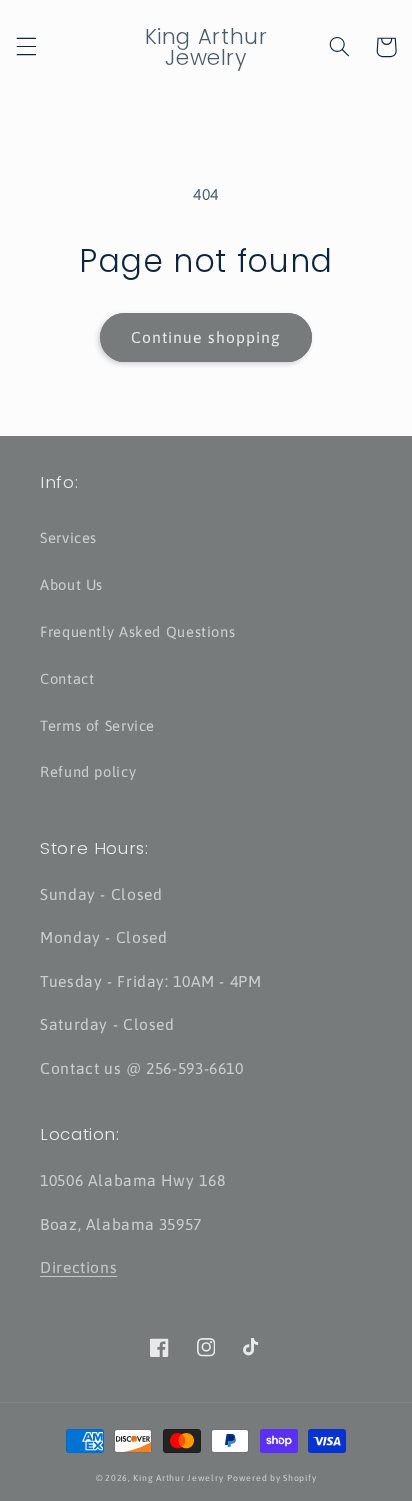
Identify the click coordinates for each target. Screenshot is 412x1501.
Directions (78, 1267)
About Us (71, 584)
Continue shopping (206, 337)
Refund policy (88, 771)
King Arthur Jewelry (178, 1478)
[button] (26, 47)
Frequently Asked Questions (137, 631)
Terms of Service (97, 725)
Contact (67, 678)
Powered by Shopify (271, 1478)
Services (68, 537)
